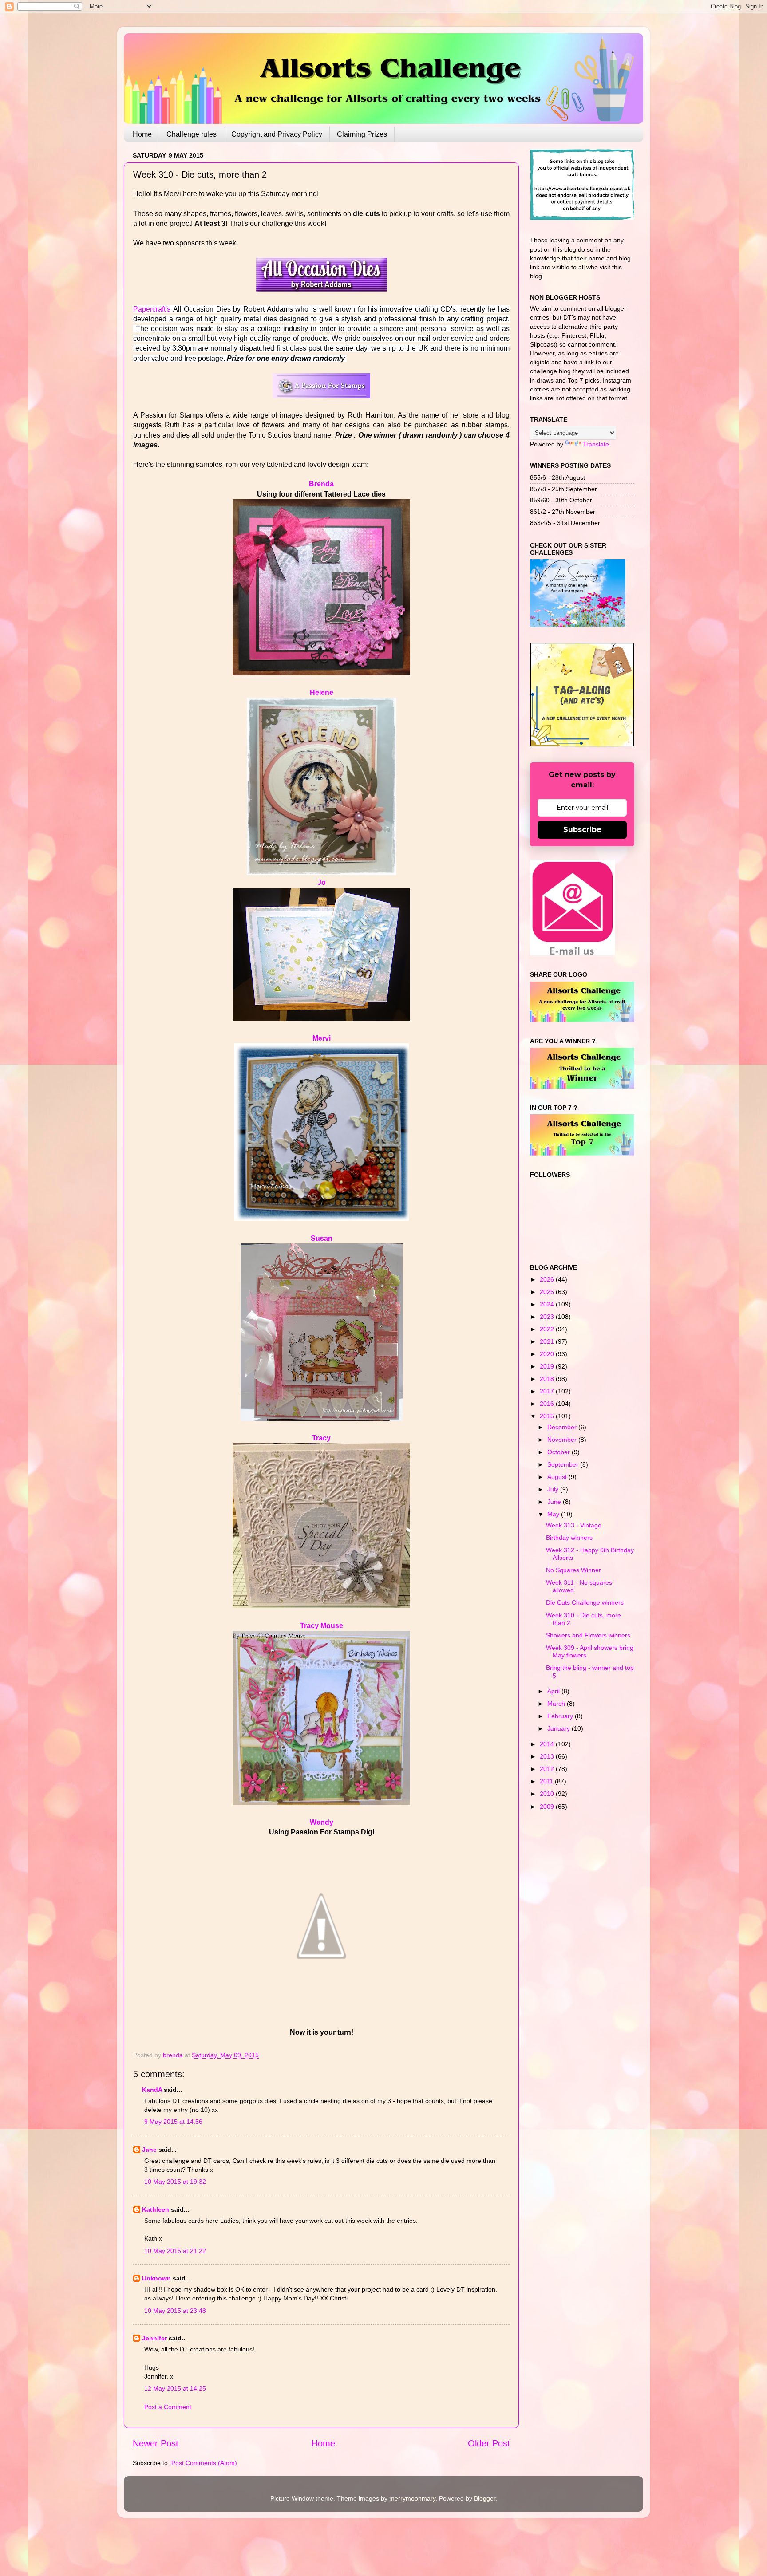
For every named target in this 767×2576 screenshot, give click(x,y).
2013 (548, 1756)
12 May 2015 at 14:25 (175, 2388)
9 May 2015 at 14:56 (173, 2122)
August (558, 1477)
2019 (548, 1366)
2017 (548, 1391)
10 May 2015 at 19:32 (175, 2182)
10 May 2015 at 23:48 (175, 2311)
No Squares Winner (573, 1570)
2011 (547, 1781)
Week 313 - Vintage (574, 1525)
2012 (548, 1769)
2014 (548, 1744)
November (563, 1440)
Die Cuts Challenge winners (585, 1602)
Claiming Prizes (362, 134)
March (557, 1704)
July (554, 1489)
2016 (548, 1404)
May (554, 1514)
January (559, 1728)
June (555, 1502)
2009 (548, 1807)
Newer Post (156, 2443)
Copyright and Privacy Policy (277, 134)
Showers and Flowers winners (588, 1635)
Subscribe (582, 830)
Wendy (322, 1822)
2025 (548, 1292)
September (564, 1464)
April (554, 1691)
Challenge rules (192, 134)
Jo (322, 882)
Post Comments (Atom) (204, 2463)
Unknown (156, 2278)
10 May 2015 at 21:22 (175, 2251)
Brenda (321, 484)
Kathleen (156, 2209)
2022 (548, 1329)
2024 (548, 1304)
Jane (149, 2150)
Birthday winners (569, 1538)
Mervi (322, 1038)
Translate (596, 444)
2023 (548, 1317)
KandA (152, 2090)
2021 (548, 1341)
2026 (548, 1279)
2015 (548, 1416)
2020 (548, 1354)
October (559, 1452)
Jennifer (154, 2338)
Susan (322, 1238)
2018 (548, 1379)
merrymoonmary (412, 2498)
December (563, 1427)
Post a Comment (168, 2407)
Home (142, 134)
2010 (548, 1794)
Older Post (489, 2443)
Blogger (485, 2498)
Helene (322, 692)
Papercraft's (153, 309)
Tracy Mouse (322, 1626)
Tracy (321, 1438)
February (561, 1716)
